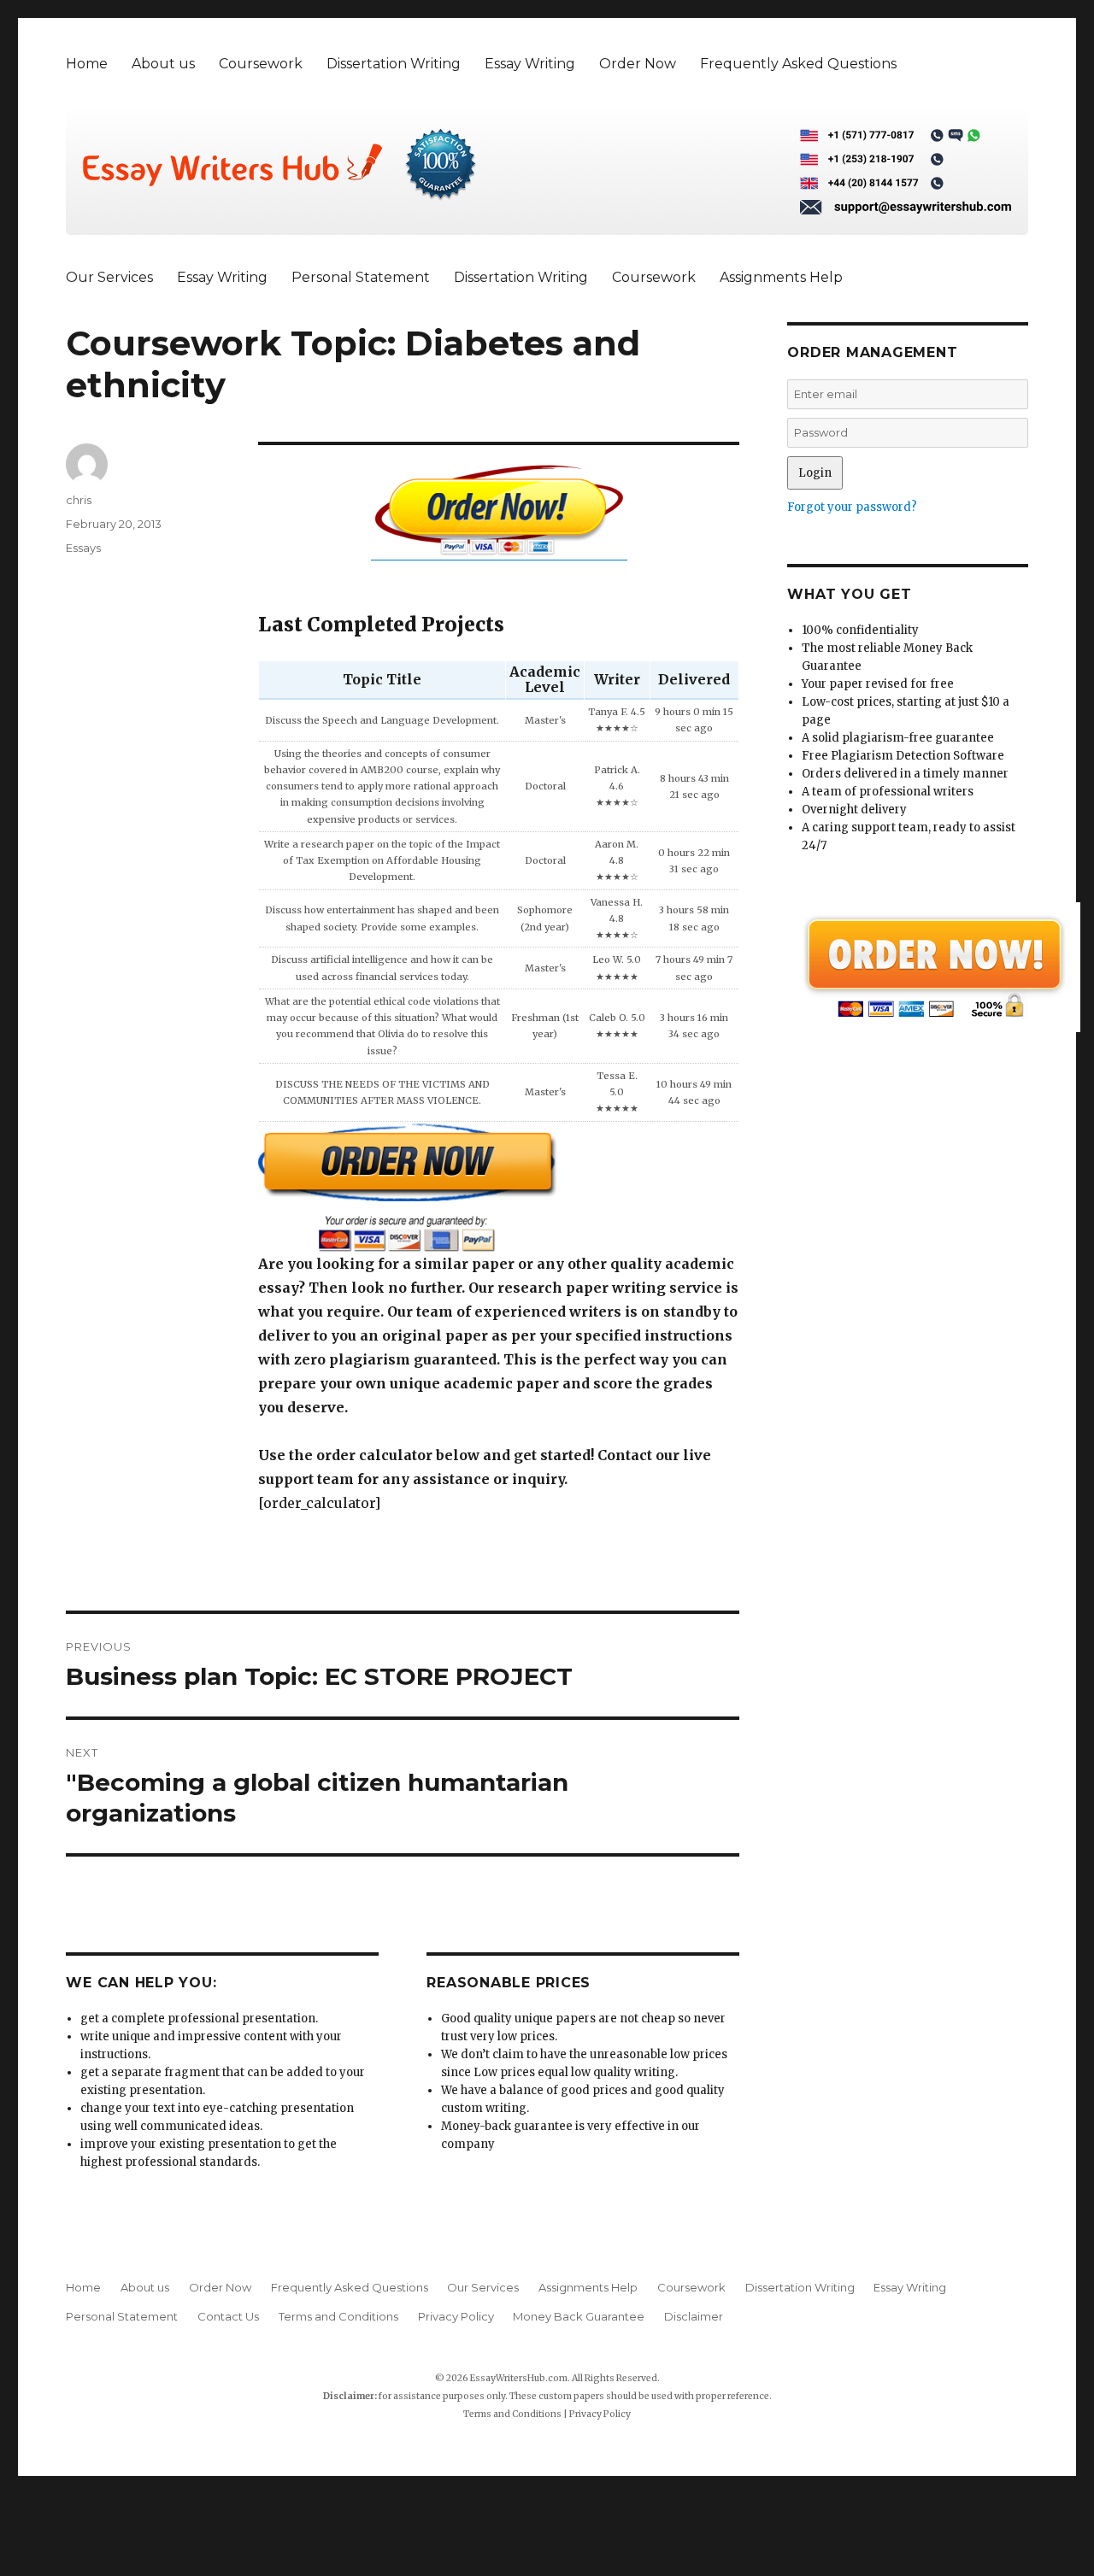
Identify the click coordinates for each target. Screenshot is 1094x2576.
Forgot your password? (852, 507)
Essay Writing (530, 64)
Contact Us (228, 2316)
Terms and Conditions (338, 2316)
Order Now (638, 64)
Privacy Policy (456, 2316)
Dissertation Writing (394, 64)
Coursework (261, 64)
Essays (83, 548)
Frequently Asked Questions (798, 64)
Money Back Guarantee (579, 2316)
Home (87, 64)
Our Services (109, 277)
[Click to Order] (499, 1187)
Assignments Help (781, 277)
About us (163, 64)
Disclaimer (694, 2316)
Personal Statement (361, 277)
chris (79, 500)
